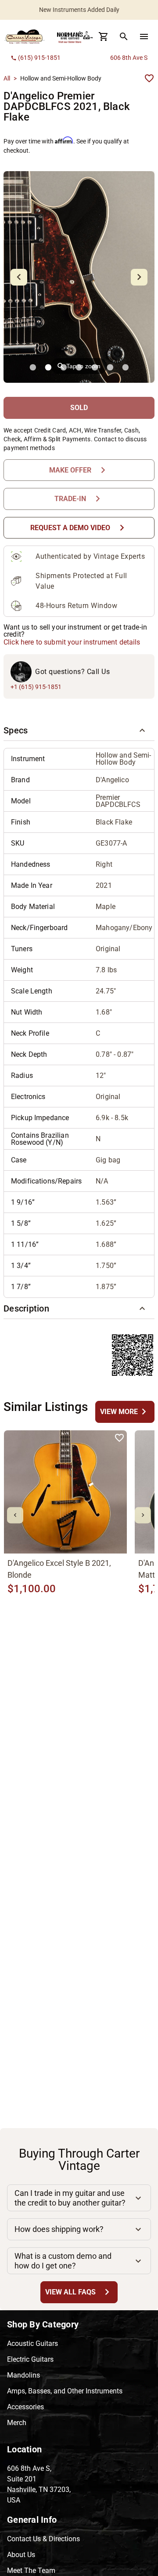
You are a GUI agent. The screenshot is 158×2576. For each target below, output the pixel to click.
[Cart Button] (104, 37)
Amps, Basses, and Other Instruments (65, 2391)
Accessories (25, 2407)
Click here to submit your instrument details (72, 642)
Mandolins (23, 2375)
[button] (79, 730)
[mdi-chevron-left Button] (15, 1515)
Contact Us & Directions (43, 2539)
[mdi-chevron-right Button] (143, 1515)
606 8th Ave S (129, 58)
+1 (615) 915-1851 (36, 687)
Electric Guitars (30, 2359)
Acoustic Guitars (32, 2343)
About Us (21, 2555)
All (7, 78)
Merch (17, 2423)
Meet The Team (31, 2571)
